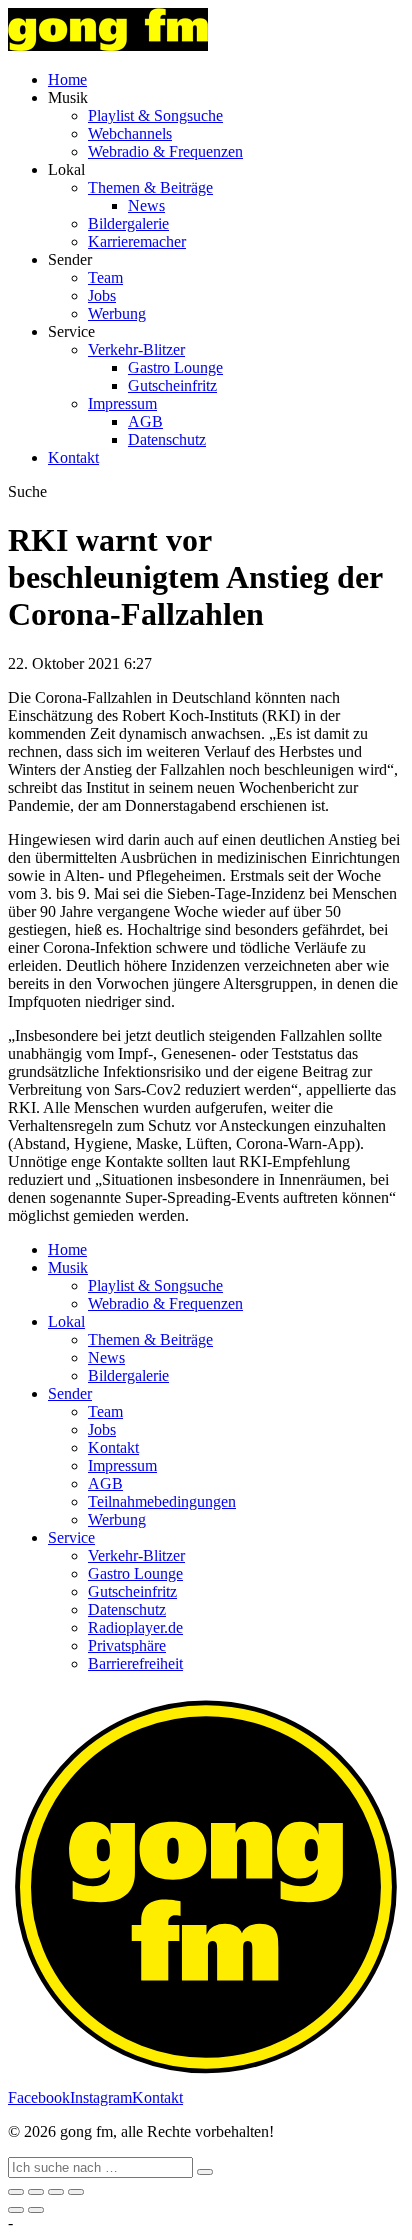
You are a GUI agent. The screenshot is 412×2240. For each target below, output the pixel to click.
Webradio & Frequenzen (165, 151)
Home (67, 79)
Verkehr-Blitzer (136, 349)
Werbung (117, 313)
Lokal (66, 1321)
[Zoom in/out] (76, 2192)
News (146, 205)
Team (105, 277)
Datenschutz (167, 439)
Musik (68, 1267)
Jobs (102, 295)
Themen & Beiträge (150, 187)
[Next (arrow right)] (36, 2210)
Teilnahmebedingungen (162, 1501)
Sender (70, 1393)
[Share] (36, 2192)
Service (71, 1537)
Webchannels (130, 133)
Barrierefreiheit (135, 1663)
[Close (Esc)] (16, 2192)
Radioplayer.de (135, 1627)
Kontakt (73, 457)
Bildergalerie (128, 223)
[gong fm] (108, 45)
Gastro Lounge (175, 367)
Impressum (122, 403)
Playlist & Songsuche (155, 115)
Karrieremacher (137, 241)
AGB (145, 421)
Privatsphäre (127, 1645)
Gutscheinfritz (172, 385)
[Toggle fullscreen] (56, 2192)
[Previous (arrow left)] (16, 2210)
